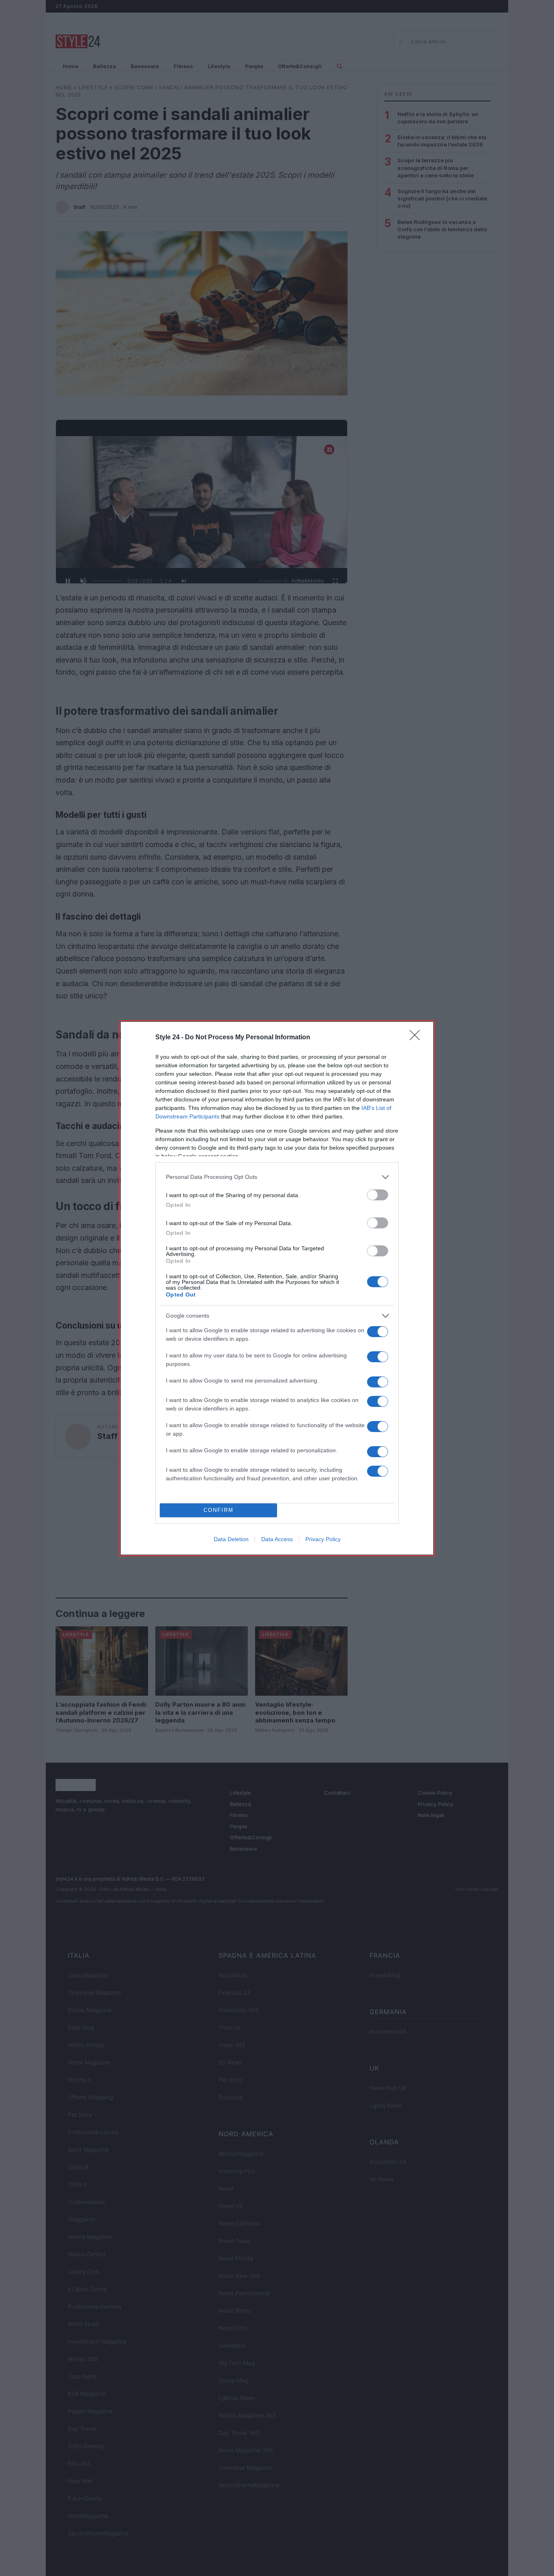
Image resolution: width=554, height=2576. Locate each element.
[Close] (417, 1038)
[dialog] (277, 1288)
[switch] (378, 1195)
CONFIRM (219, 1510)
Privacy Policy (323, 1539)
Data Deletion (231, 1539)
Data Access (277, 1539)
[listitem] (277, 1177)
